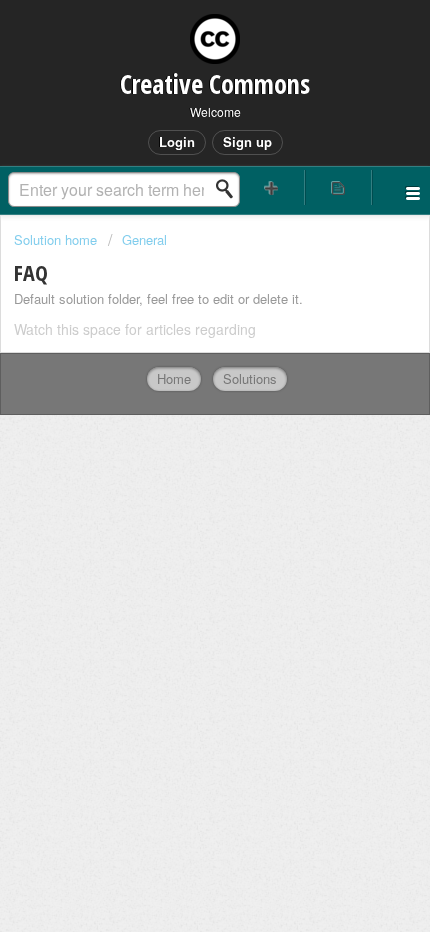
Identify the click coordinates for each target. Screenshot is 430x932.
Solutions (250, 378)
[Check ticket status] (338, 187)
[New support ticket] (271, 187)
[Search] (230, 189)
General (144, 239)
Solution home (57, 239)
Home (174, 378)
